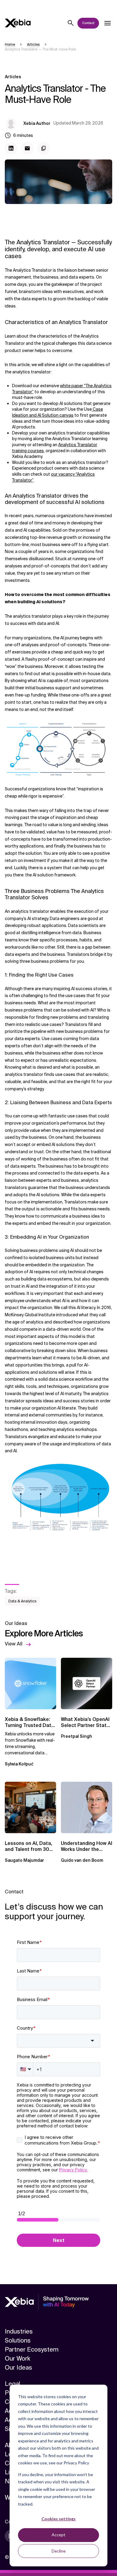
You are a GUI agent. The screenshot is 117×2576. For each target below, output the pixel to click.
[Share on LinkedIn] (11, 148)
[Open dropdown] (107, 23)
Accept (58, 2535)
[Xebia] (18, 23)
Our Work (18, 2358)
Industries (19, 2331)
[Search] (71, 23)
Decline (59, 2551)
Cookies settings (58, 2519)
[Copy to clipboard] (43, 148)
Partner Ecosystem (32, 2349)
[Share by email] (27, 148)
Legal (12, 2384)
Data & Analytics (22, 1601)
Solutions (18, 2340)
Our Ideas (18, 2368)
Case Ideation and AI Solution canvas (57, 412)
